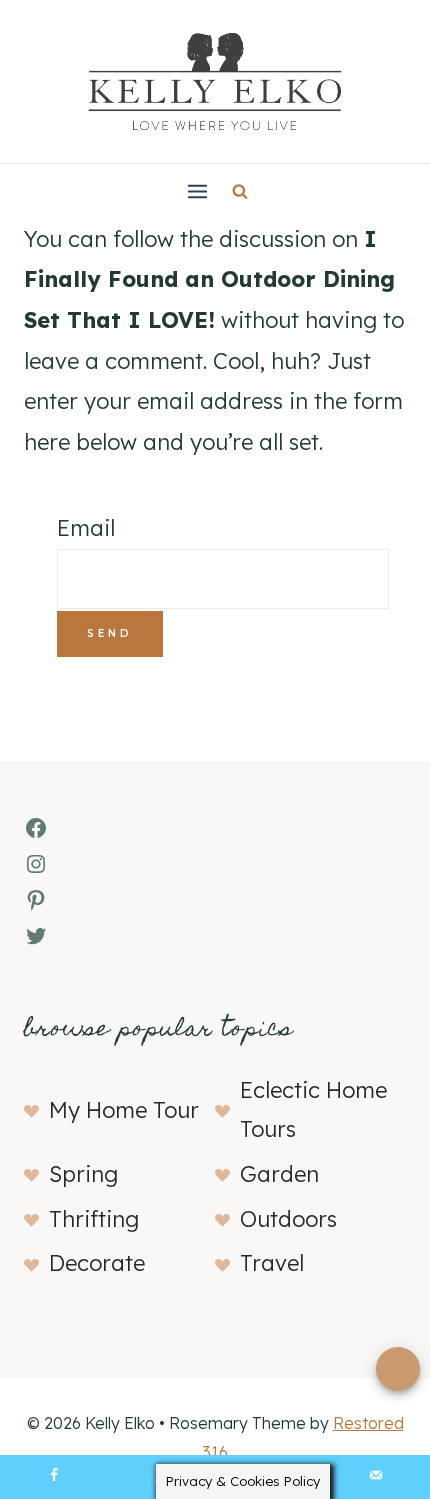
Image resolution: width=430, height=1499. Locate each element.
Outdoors (288, 1219)
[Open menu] (197, 191)
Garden (279, 1174)
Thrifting (94, 1219)
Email (86, 528)
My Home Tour (124, 1110)
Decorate (97, 1263)
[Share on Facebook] (54, 1477)
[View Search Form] (240, 191)
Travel (272, 1263)
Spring (83, 1174)
